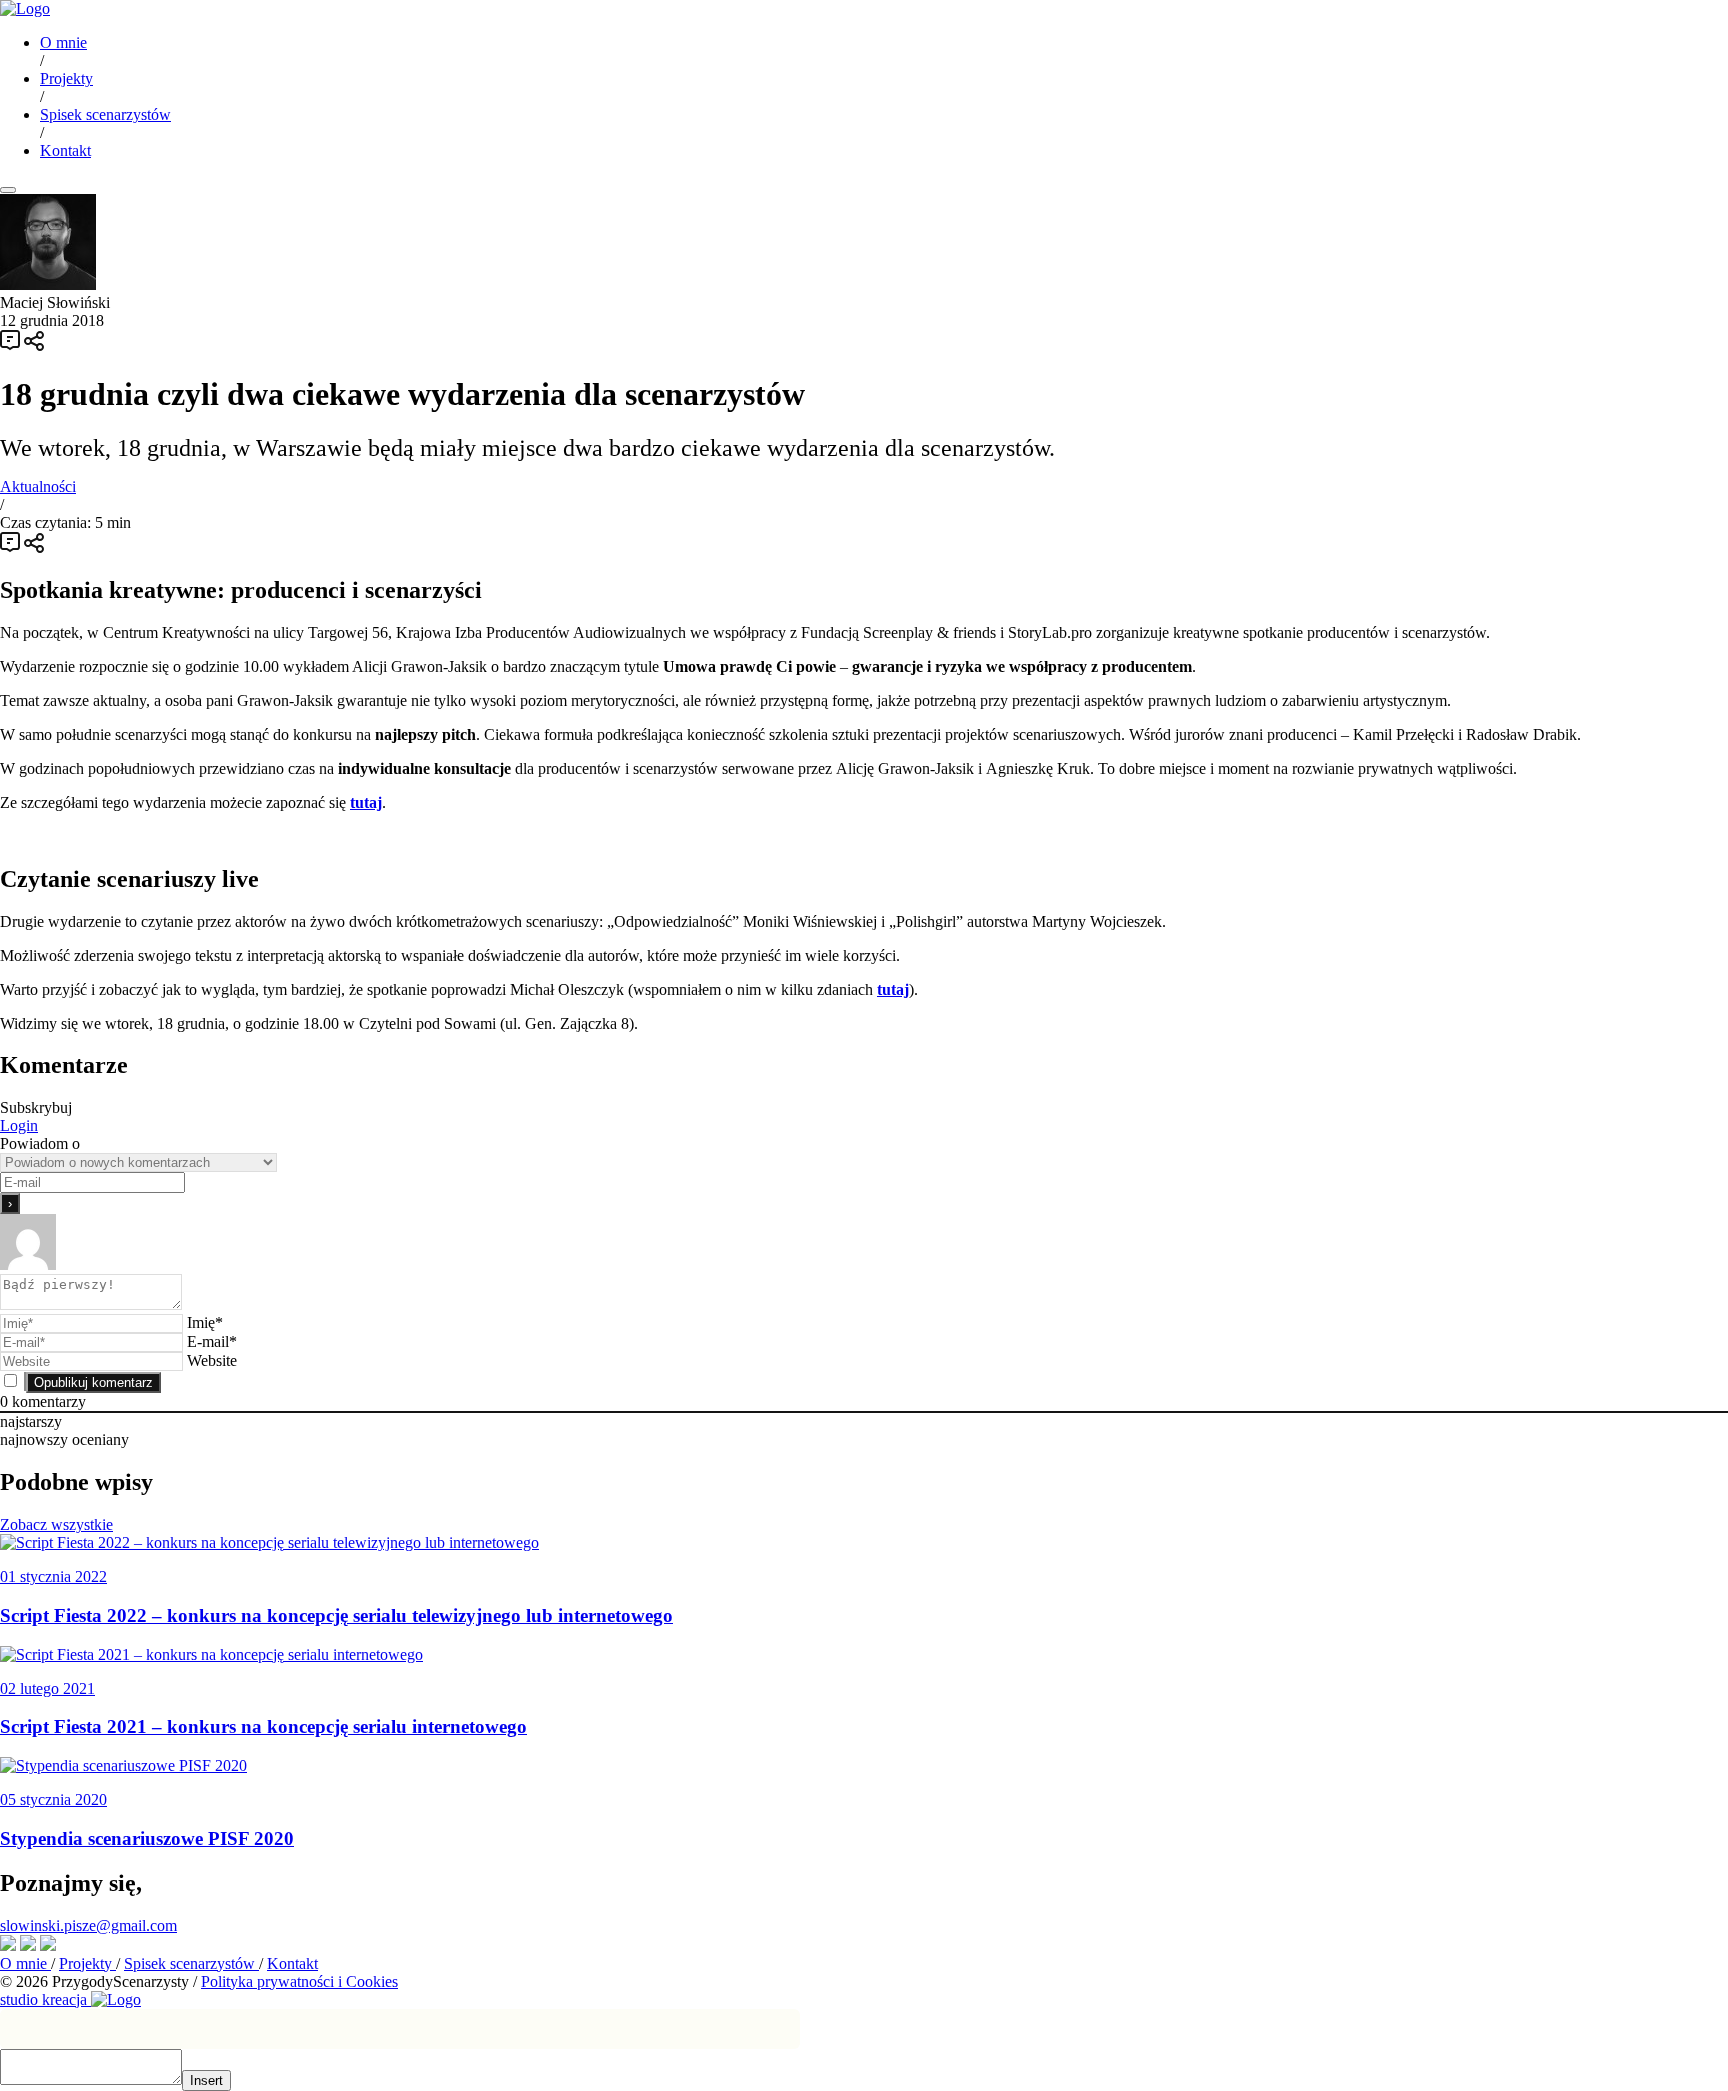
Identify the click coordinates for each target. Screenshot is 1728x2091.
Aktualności (38, 486)
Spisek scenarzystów (105, 114)
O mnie (63, 42)
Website (212, 1360)
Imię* (205, 1322)
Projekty (66, 78)
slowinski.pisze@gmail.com (88, 1925)
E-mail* (212, 1341)
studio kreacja (45, 1999)
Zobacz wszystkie (56, 1524)
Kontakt (65, 150)
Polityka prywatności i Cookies (299, 1981)
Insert (206, 2080)
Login (19, 1125)
